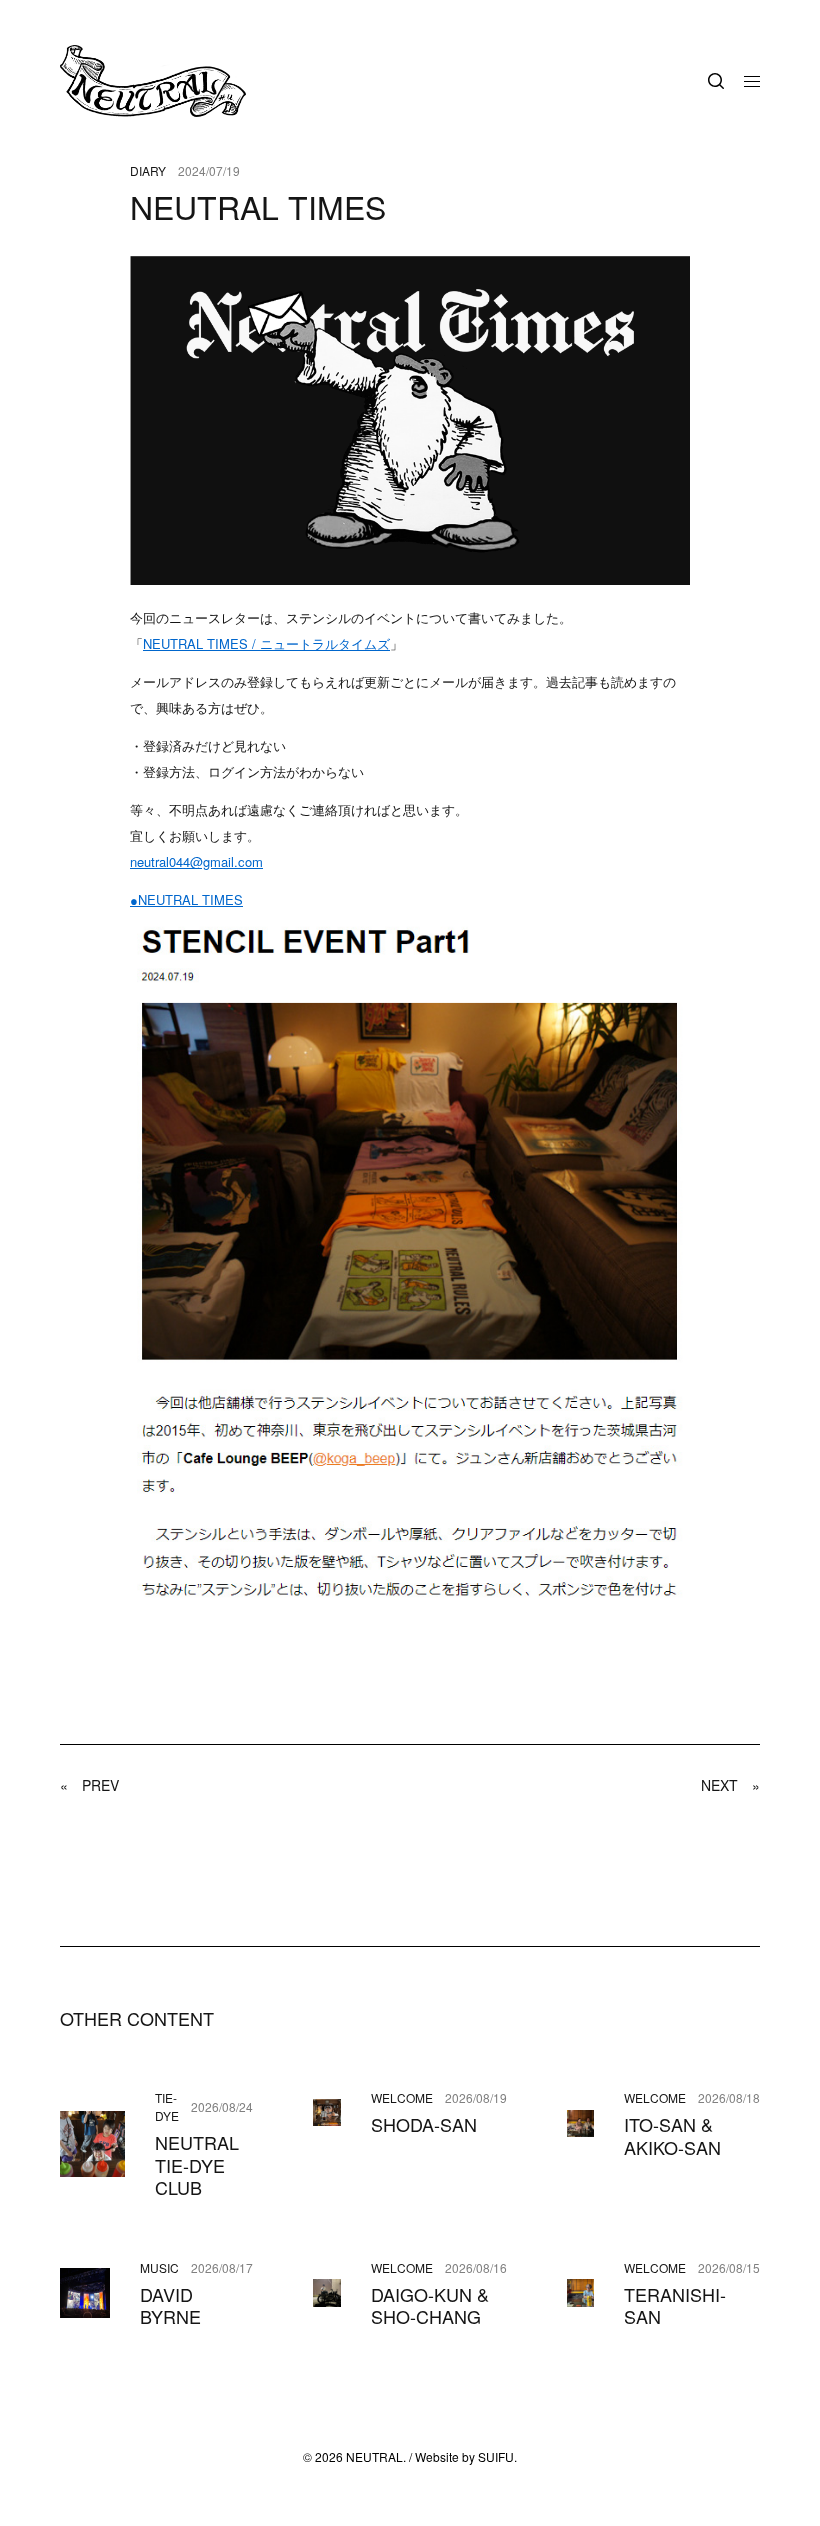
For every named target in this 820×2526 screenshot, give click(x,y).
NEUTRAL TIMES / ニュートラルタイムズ (266, 643)
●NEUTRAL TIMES (186, 899)
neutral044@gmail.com (196, 861)
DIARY (148, 171)
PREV (89, 1785)
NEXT (730, 1785)
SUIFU (496, 2456)
